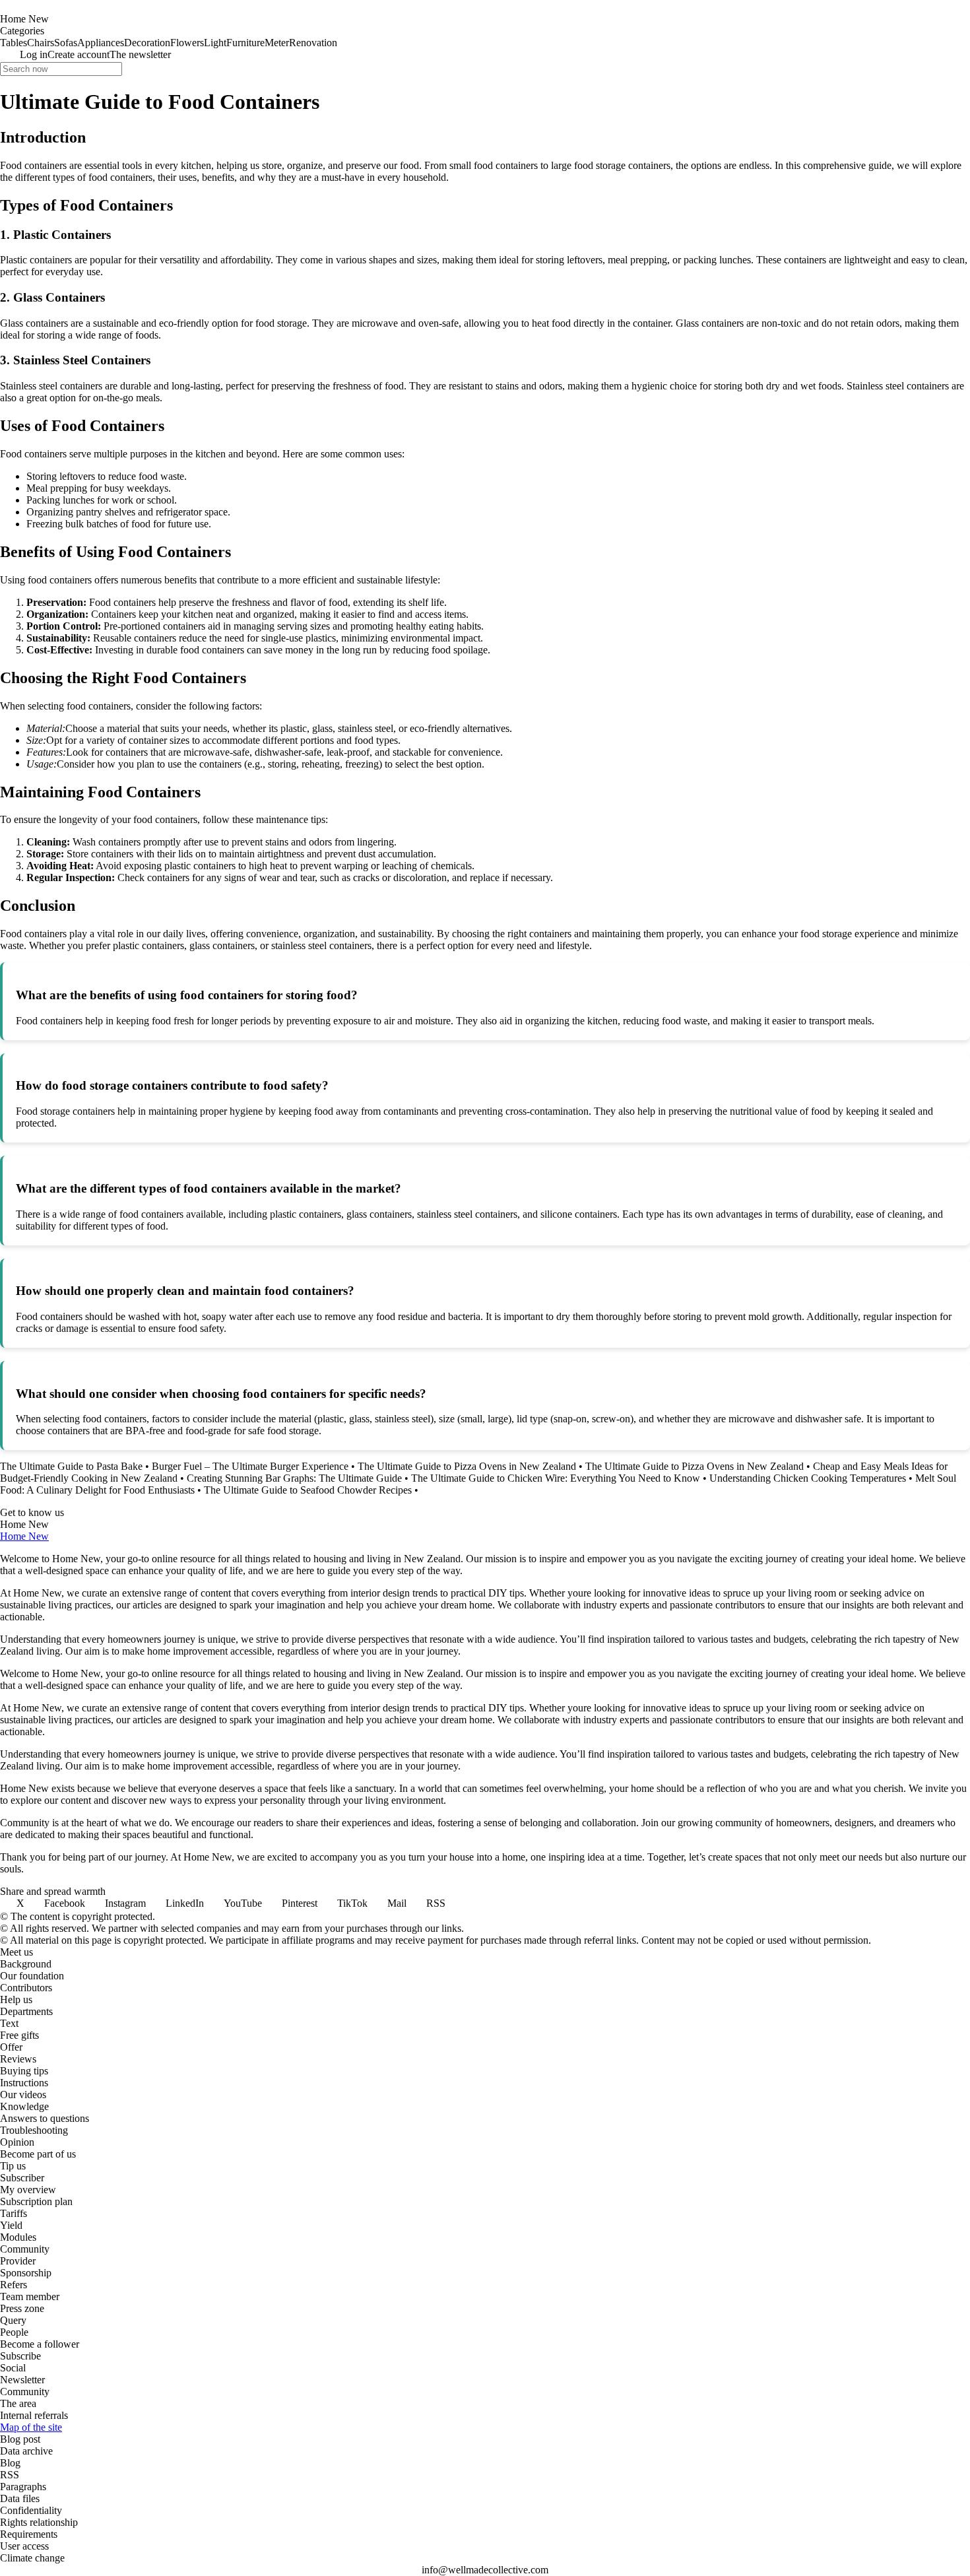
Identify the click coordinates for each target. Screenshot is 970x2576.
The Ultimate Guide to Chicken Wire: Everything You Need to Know (556, 1478)
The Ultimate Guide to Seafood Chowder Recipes (308, 1490)
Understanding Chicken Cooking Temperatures (808, 1478)
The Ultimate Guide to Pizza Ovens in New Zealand (467, 1466)
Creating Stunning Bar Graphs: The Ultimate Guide (294, 1478)
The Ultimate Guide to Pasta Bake (71, 1466)
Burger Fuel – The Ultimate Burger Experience (250, 1466)
